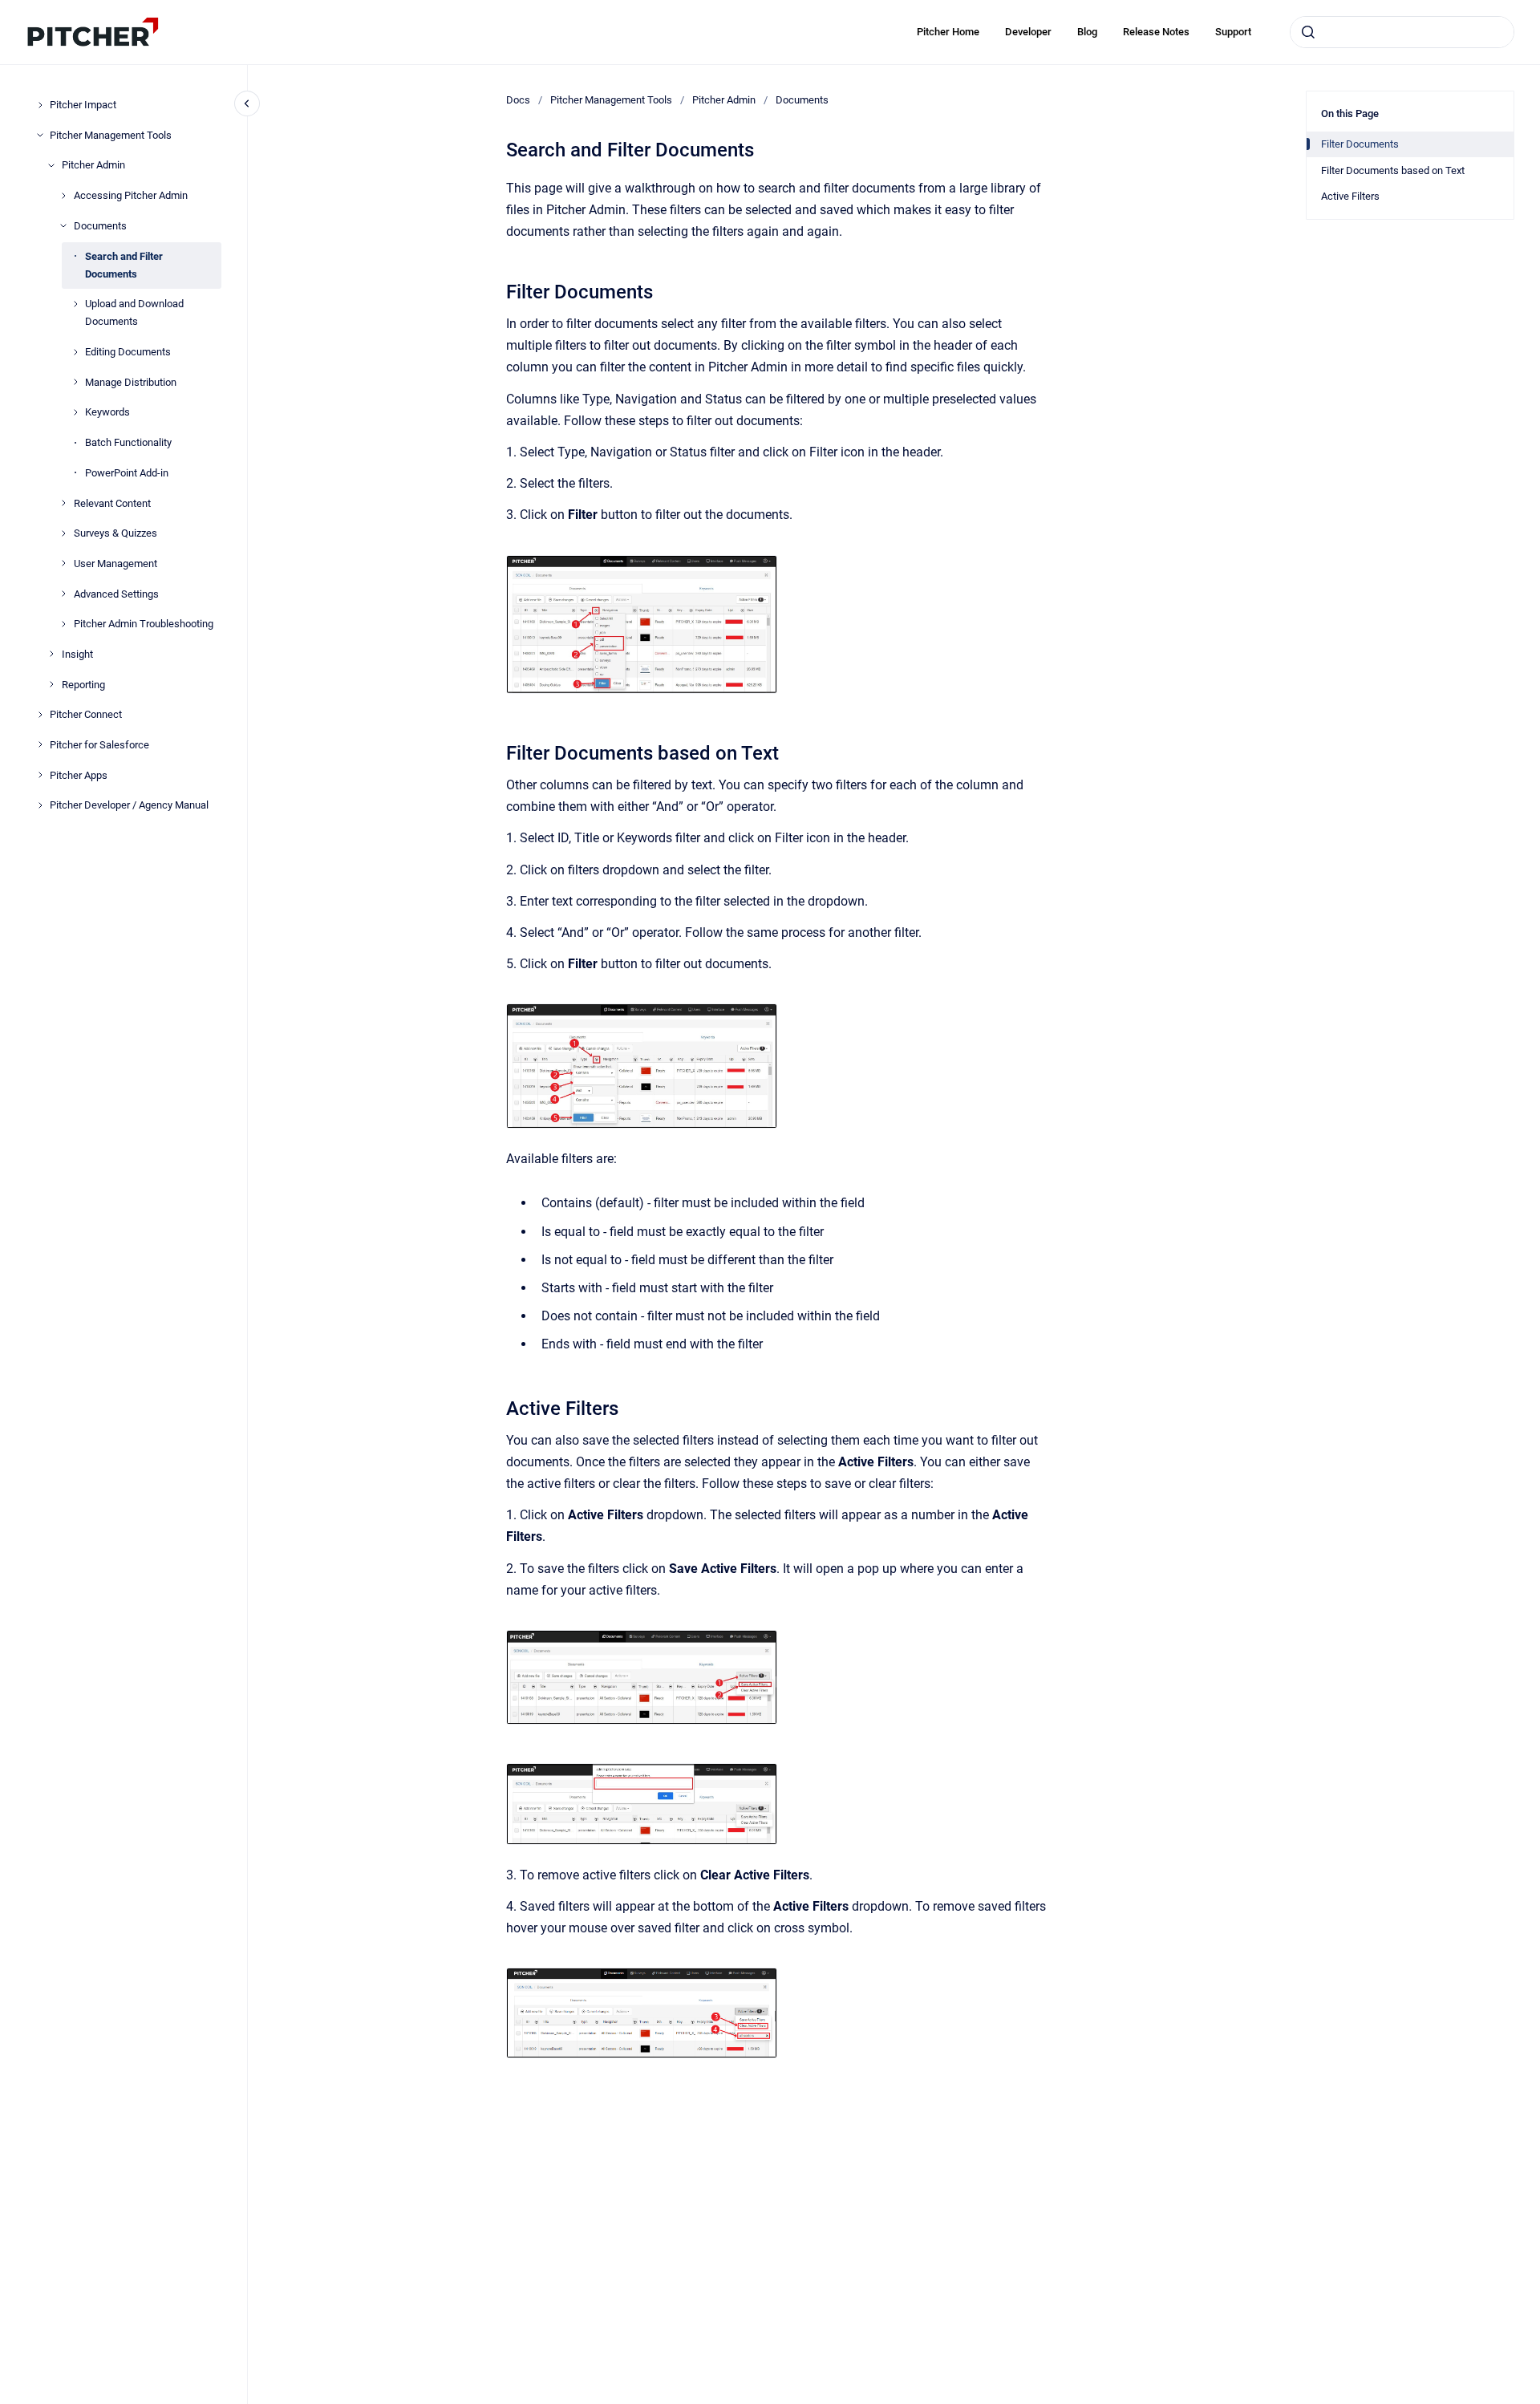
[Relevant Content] (63, 503)
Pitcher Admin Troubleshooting (144, 624)
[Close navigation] (247, 103)
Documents (100, 226)
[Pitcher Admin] (51, 165)
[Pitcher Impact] (40, 105)
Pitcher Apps (79, 774)
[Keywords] (75, 412)
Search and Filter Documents (124, 264)
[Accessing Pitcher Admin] (63, 196)
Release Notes (1156, 32)
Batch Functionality (128, 442)
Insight (77, 654)
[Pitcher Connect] (40, 715)
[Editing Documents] (75, 352)
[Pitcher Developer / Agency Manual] (40, 805)
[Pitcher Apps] (40, 775)
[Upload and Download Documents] (75, 304)
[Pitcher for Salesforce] (40, 744)
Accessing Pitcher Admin (131, 195)
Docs (518, 100)
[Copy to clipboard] (499, 290)
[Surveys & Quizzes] (63, 533)
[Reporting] (51, 684)
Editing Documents (128, 352)
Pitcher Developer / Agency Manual (129, 805)
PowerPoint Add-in (127, 473)
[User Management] (63, 563)
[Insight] (51, 654)
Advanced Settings (116, 593)
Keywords (107, 412)
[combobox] (1402, 32)
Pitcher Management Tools (111, 134)
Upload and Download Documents (134, 312)
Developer (1028, 32)
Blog (1087, 32)
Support (1233, 32)
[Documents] (63, 225)
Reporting (83, 684)
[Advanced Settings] (63, 594)
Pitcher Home (948, 32)
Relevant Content (112, 503)
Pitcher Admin (93, 165)
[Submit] (1308, 32)
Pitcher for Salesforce (99, 745)
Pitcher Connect (86, 714)
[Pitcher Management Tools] (40, 135)
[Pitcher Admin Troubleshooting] (63, 624)
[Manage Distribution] (75, 382)
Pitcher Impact (83, 105)
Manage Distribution (131, 381)
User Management (115, 564)
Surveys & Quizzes (115, 533)
